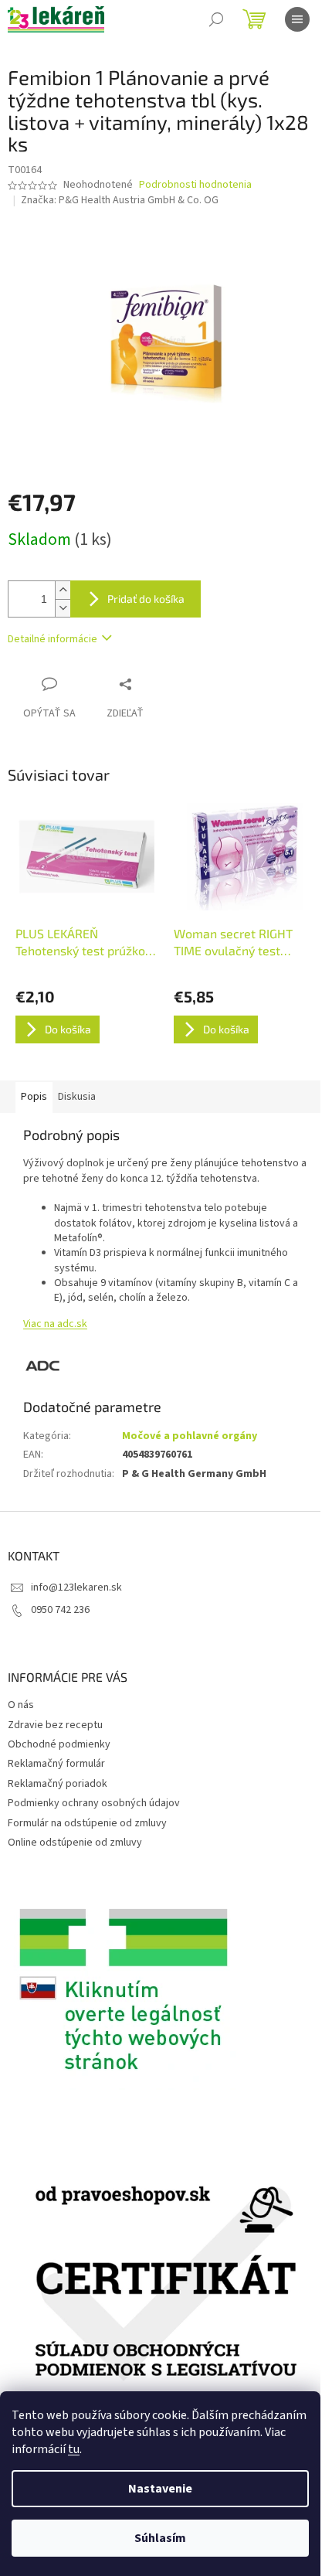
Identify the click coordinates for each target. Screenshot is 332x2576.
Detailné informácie (53, 639)
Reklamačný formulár (56, 1764)
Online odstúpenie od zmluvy (75, 1843)
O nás (21, 1705)
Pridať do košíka (146, 599)
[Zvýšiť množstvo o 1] (63, 590)
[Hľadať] (216, 19)
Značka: (120, 200)
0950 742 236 (60, 1610)
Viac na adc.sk (55, 1324)
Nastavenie (160, 2489)
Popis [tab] (34, 1097)
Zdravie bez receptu (55, 1725)
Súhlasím (160, 2538)
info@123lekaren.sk (76, 1587)
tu (74, 2449)
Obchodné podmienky (59, 1744)
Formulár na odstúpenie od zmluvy (87, 1823)
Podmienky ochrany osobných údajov (94, 1803)
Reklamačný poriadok (58, 1784)
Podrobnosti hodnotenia (195, 185)
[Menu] (297, 19)
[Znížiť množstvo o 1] (63, 608)
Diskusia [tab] (77, 1097)
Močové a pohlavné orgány (190, 1436)
